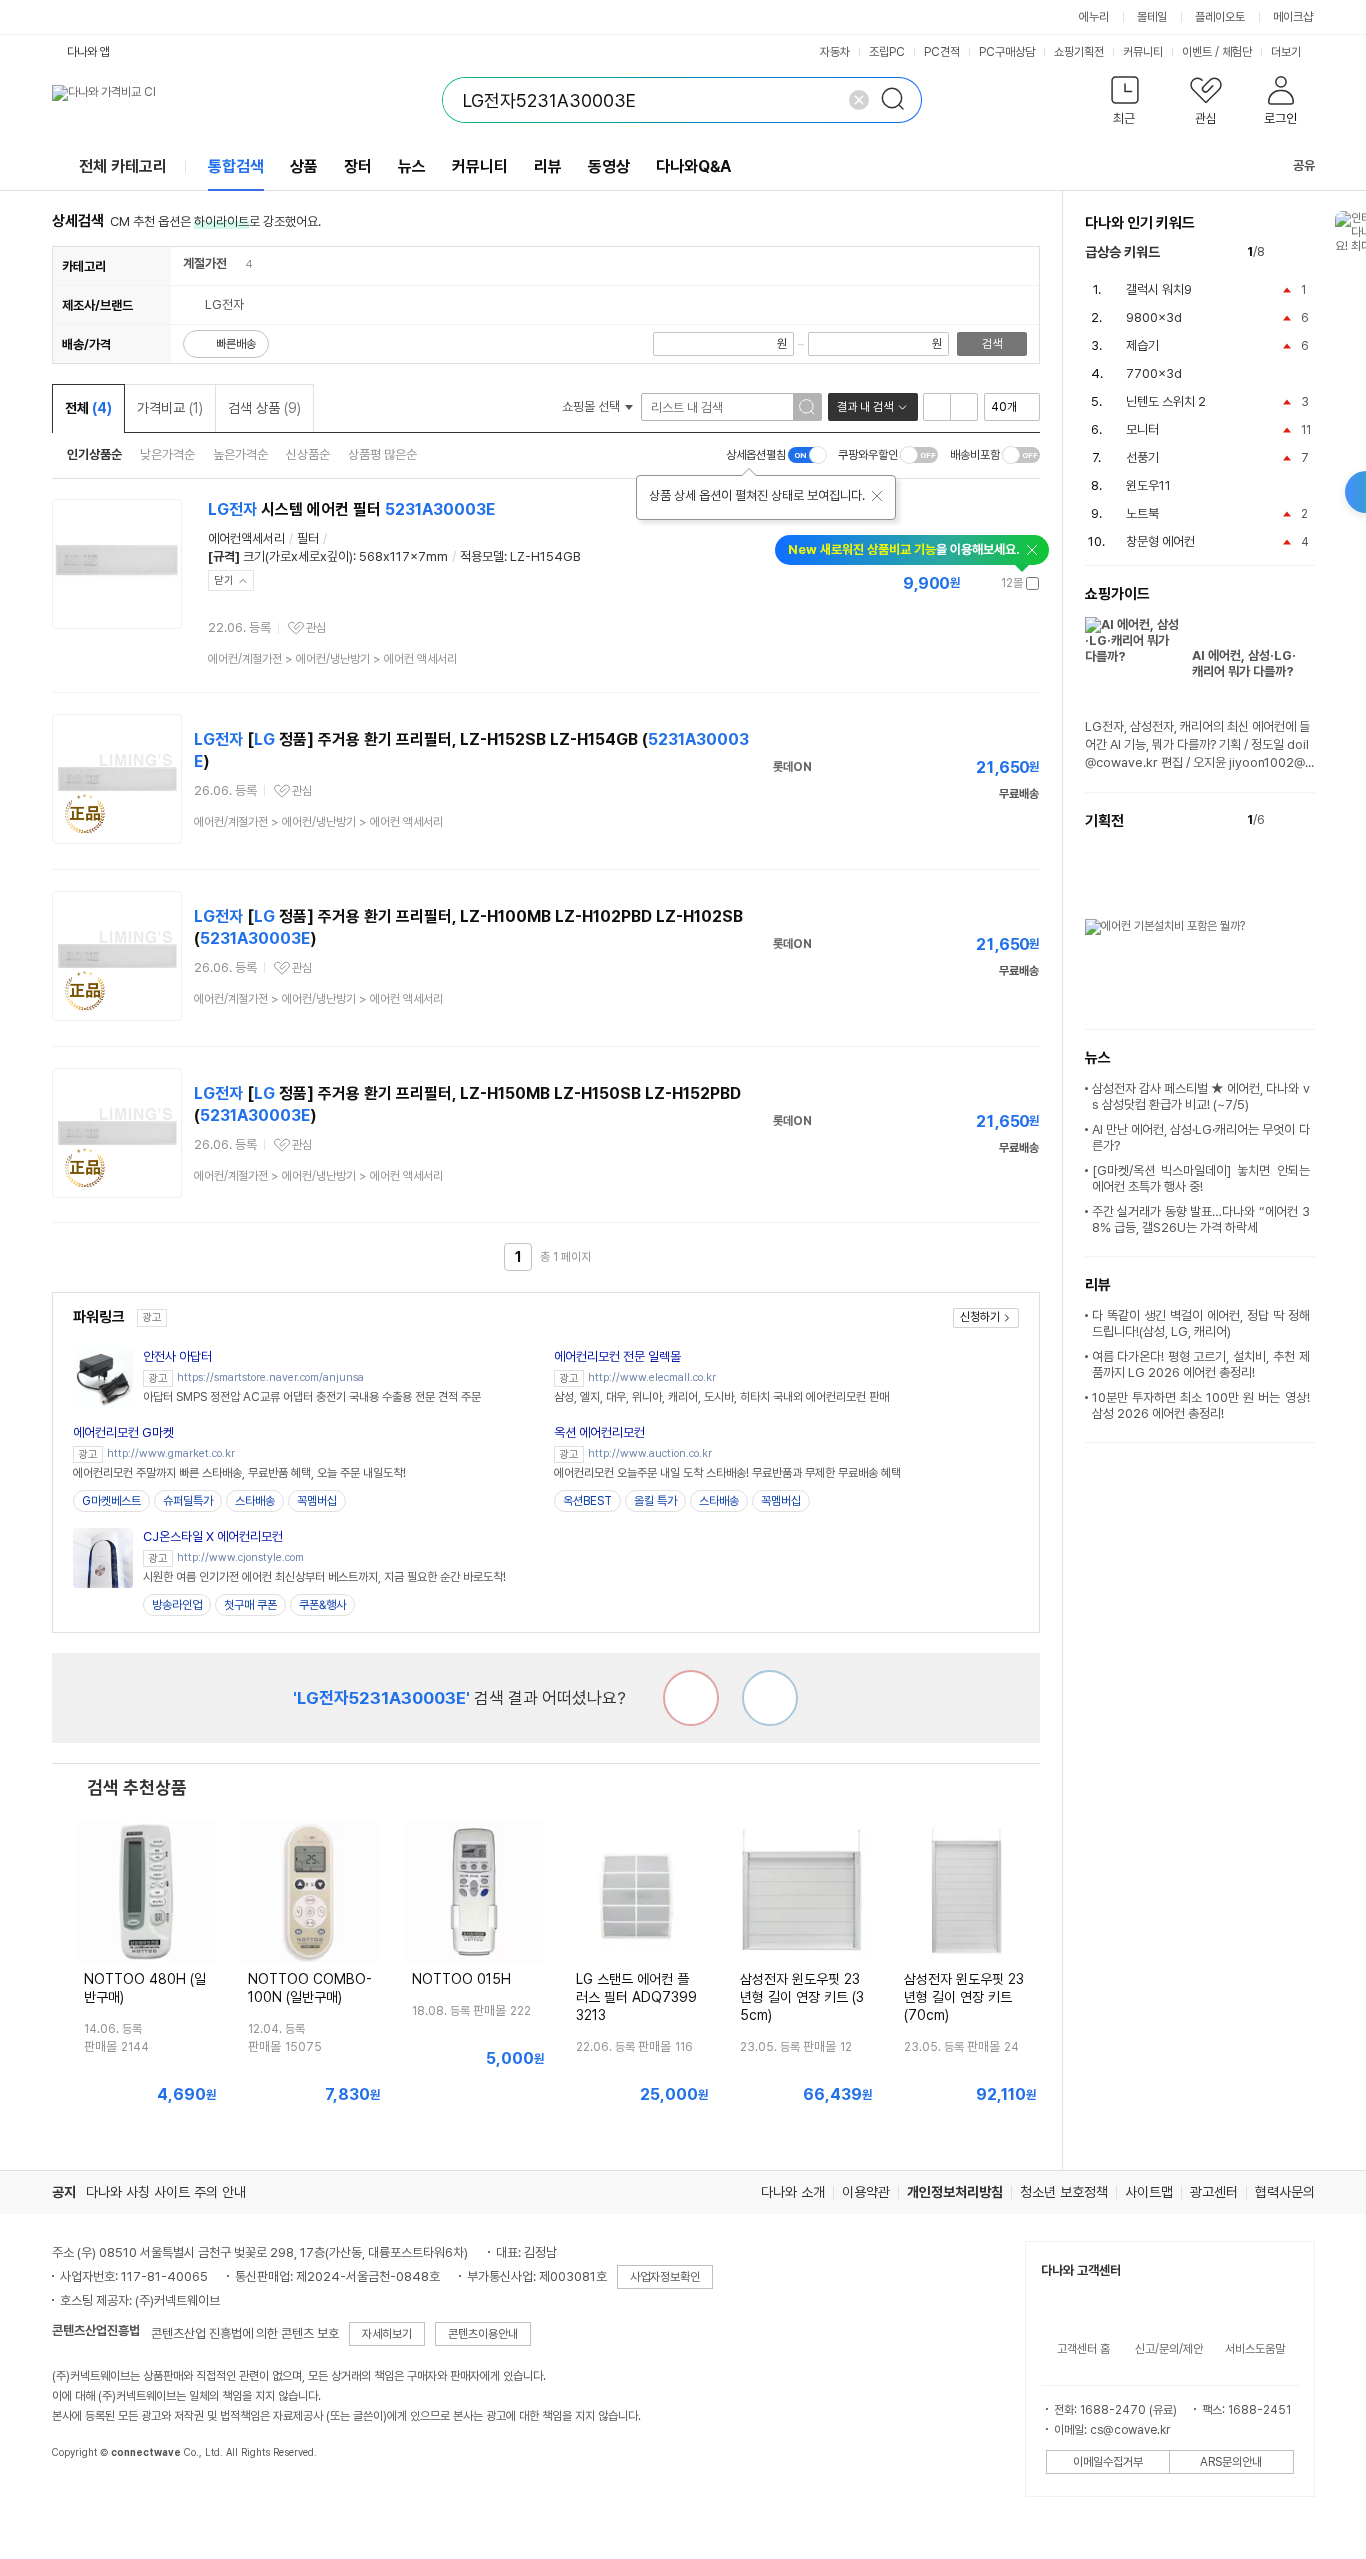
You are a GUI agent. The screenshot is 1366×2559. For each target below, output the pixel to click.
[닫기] (877, 496)
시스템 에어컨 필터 (351, 509)
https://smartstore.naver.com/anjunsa (270, 1377)
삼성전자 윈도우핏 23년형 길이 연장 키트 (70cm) (964, 1997)
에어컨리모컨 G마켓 (123, 1432)
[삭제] (859, 100)
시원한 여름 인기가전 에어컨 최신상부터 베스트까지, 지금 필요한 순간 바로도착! (324, 1577)
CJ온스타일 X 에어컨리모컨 (213, 1536)
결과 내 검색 (865, 407)
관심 (316, 628)
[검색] (899, 100)
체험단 (1237, 52)
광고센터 (1214, 2192)
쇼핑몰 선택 (592, 406)
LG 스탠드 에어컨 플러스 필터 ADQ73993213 (636, 1997)
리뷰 (548, 166)
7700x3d (1154, 373)
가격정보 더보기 (969, 583)
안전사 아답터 (177, 1356)
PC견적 (942, 52)
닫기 (224, 580)
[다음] (1305, 252)
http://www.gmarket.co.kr (171, 1453)
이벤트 (1197, 52)
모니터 (1142, 429)
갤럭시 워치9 (1159, 289)
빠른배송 (236, 344)
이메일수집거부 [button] (1108, 2462)
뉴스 (412, 166)
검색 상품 (264, 408)
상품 (304, 166)
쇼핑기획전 (1079, 52)
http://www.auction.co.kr (650, 1453)
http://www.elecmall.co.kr (652, 1377)
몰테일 (1152, 17)
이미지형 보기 (964, 407)
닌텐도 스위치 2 (1166, 401)
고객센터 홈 (1083, 2349)
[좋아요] (770, 1698)
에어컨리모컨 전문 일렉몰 (617, 1356)
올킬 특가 (655, 1501)
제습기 (1142, 345)
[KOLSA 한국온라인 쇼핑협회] (88, 2498)
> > (332, 659)
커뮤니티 (1143, 52)
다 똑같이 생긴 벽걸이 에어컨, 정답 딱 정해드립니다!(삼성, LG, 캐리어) (1201, 1323)
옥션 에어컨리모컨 (599, 1432)
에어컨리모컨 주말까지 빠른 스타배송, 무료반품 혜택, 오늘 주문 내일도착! (239, 1473)
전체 (88, 408)
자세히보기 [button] (387, 2334)
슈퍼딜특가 (188, 1501)
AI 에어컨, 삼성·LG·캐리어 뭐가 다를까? (1244, 663)
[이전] (1284, 252)
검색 (992, 344)
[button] (1125, 104)
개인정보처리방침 (955, 2192)
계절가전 (205, 263)
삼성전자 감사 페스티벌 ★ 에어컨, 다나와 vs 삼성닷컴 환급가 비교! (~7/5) (1201, 1096)
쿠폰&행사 (322, 1605)
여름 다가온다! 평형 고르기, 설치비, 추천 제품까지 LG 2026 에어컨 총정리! (1201, 1364)
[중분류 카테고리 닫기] (236, 263)
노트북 (1142, 513)
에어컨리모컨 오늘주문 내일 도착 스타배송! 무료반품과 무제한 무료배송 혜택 (727, 1473)
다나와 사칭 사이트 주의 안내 (166, 2192)
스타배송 (255, 1501)
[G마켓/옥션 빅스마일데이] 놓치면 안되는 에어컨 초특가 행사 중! (1201, 1178)
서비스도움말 (1255, 2349)
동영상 (609, 166)
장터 (358, 166)
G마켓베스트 (111, 1501)
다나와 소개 (793, 2192)
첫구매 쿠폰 (250, 1605)
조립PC (887, 52)
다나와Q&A (693, 166)
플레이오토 (1220, 17)
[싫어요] (691, 1698)
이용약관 (866, 2192)
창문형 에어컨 (1160, 541)
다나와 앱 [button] (88, 52)
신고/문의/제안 (1169, 2349)
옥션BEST (587, 1501)
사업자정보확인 (665, 2277)
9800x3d (1154, 317)
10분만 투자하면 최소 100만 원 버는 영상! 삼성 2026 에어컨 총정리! (1201, 1405)
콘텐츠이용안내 (483, 2334)
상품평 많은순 (382, 454)
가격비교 (170, 408)
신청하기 (980, 1317)
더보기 (1287, 52)
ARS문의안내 (1231, 2462)
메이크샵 (1293, 17)
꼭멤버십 (317, 1501)
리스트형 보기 (937, 407)
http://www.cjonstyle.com (240, 1557)
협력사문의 (1285, 2192)
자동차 (835, 52)
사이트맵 (1149, 2192)
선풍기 (1142, 457)
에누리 (1094, 17)
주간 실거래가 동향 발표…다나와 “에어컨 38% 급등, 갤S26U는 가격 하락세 (1201, 1219)
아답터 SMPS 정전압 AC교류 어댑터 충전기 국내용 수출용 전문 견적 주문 (312, 1397)
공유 (1304, 165)
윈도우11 (1148, 485)
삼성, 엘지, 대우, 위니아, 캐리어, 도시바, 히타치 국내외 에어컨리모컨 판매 (721, 1397)
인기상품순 (94, 454)
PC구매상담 (1007, 52)
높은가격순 (240, 454)
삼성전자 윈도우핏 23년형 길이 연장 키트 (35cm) (802, 1997)
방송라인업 (177, 1605)
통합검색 (236, 166)
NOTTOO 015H (461, 1979)
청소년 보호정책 (1064, 2192)
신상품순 (308, 454)
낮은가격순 (167, 454)
